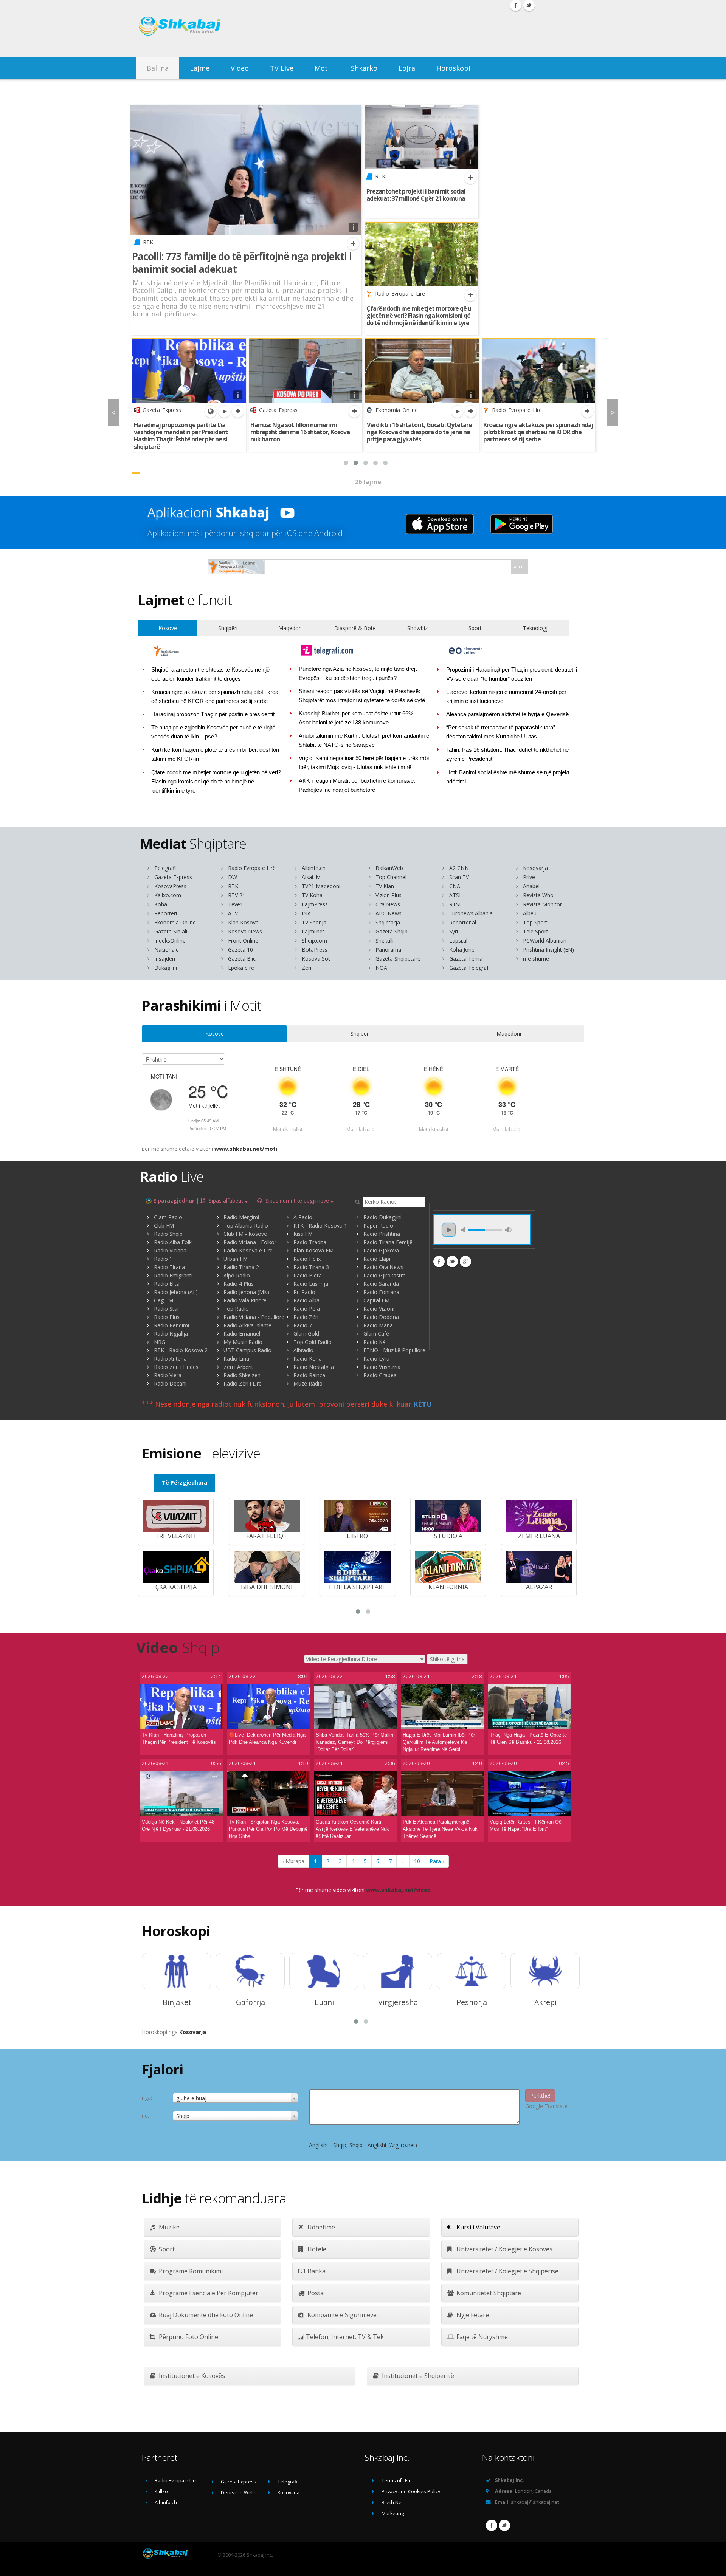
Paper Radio (378, 1225)
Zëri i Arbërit (238, 1367)
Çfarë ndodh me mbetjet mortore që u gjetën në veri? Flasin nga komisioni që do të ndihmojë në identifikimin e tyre (419, 316)
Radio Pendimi (171, 1325)
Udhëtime (320, 2227)
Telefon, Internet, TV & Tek (345, 2337)
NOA (381, 968)
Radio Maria (378, 1325)
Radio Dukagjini (382, 1217)
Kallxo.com (168, 895)
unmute (464, 1230)
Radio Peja (307, 1309)
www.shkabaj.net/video (398, 1890)
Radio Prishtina (382, 1234)
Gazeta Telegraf (469, 968)
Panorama (388, 950)
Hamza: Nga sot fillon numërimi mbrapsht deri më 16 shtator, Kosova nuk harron (300, 432)
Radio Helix (307, 1259)
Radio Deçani (170, 1383)
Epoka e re (241, 968)
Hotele (316, 2249)
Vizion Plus (389, 895)
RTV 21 (237, 895)
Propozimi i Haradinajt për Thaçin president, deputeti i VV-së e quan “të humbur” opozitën (512, 674)
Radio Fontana (381, 1292)
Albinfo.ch (314, 868)
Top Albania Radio (246, 1225)
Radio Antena (170, 1358)
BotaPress (315, 950)
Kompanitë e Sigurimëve (341, 2315)
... (403, 1861)
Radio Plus (167, 1317)
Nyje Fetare (472, 2315)
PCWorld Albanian (545, 940)
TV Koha (312, 895)
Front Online (243, 940)
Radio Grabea (380, 1375)
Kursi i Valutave (478, 2227)
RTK (233, 886)
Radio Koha (308, 1358)
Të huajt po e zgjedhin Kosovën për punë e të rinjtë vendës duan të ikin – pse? (213, 732)
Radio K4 (374, 1342)
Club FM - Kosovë (245, 1234)
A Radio (303, 1217)
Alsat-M (311, 877)
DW (233, 877)
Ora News (388, 904)
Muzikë (168, 2227)
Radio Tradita (310, 1242)
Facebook (492, 2525)
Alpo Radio (237, 1275)
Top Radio (236, 1309)
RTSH (456, 904)
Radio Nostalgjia (314, 1367)
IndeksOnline (170, 940)
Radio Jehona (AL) (176, 1292)
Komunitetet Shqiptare (488, 2293)
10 (417, 1861)
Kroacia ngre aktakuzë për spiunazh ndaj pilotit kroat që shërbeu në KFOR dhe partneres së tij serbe (538, 432)
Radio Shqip (168, 1234)
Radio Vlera (168, 1375)
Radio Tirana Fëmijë (388, 1242)
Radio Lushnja (311, 1284)
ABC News (389, 913)
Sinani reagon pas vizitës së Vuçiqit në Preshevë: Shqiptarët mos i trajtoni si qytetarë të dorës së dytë (362, 696)
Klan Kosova (243, 922)
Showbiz (417, 628)
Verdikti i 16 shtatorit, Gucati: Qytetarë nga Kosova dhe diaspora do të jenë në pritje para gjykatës (419, 432)
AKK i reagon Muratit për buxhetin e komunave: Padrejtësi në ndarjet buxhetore (357, 785)
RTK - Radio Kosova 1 (320, 1225)
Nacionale (167, 950)
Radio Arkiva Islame (247, 1325)
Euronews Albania (471, 913)
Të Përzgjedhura (185, 1482)
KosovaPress (170, 886)
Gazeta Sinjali (171, 931)
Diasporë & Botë (355, 628)
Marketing (393, 2513)
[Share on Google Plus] (465, 1262)
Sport (475, 628)
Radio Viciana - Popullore (254, 1317)
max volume (508, 1230)
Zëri (306, 968)
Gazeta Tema (466, 959)
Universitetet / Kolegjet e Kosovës (504, 2249)
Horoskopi (453, 68)
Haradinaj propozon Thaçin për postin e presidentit (213, 714)
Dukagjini (166, 968)
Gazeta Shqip (392, 931)
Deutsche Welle (239, 2493)
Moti (322, 68)
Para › (437, 1861)
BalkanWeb (389, 868)
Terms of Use (397, 2481)
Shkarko (364, 68)
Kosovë (168, 628)
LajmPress (315, 904)
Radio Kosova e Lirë (248, 1250)
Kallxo (161, 2492)
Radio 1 (163, 1259)
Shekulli (385, 940)
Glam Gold (306, 1334)
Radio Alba (306, 1300)
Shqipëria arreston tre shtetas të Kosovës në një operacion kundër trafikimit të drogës (211, 674)
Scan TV (459, 877)
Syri (454, 931)
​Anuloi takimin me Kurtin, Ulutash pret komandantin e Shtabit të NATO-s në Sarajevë (364, 740)
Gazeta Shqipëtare (398, 959)
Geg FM (164, 1300)
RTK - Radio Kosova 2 (181, 1350)
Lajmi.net (313, 931)
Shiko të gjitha (447, 1659)
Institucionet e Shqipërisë (417, 2376)
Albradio (303, 1350)
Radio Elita (167, 1284)
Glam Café (376, 1334)
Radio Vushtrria (382, 1367)
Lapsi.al (458, 940)
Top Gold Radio (313, 1342)
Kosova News (245, 931)
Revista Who (538, 895)
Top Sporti (536, 922)
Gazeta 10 (240, 950)
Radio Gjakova (381, 1250)
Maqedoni (291, 628)
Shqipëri (228, 628)
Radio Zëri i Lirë (243, 1383)
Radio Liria (236, 1358)
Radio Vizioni (379, 1309)
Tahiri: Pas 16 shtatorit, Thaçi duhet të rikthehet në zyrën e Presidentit (508, 754)
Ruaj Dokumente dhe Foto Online (205, 2315)
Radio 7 (303, 1325)
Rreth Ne (392, 2502)
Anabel (531, 886)
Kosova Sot (316, 959)
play (449, 1230)
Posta (315, 2293)
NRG (160, 1342)
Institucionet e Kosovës (191, 2376)
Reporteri (166, 913)
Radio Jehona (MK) (246, 1292)
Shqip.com (314, 940)
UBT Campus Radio (247, 1350)
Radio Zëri (306, 1317)
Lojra (407, 68)
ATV (233, 913)
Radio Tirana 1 (172, 1267)
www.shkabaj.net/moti (246, 1149)
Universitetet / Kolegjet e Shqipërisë (507, 2271)
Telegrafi (165, 868)
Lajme (200, 68)
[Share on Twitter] (452, 1262)
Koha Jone (462, 950)
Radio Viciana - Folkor (250, 1242)
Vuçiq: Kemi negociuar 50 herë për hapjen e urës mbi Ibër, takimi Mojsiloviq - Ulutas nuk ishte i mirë (364, 763)
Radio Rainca (309, 1375)
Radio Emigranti (173, 1275)
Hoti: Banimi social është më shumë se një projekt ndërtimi (508, 777)
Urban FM (236, 1259)
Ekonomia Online (175, 922)
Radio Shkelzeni (243, 1375)
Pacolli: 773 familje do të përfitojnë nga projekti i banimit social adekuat (242, 263)
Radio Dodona (381, 1317)
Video (240, 68)
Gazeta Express (173, 877)
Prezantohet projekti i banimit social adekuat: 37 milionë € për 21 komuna (416, 195)
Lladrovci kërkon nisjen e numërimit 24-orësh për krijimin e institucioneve (506, 697)
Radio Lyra (376, 1358)
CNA (455, 886)
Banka (316, 2271)
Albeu (530, 913)
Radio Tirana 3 (311, 1267)
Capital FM (376, 1300)
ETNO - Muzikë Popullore (394, 1350)
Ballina (158, 68)
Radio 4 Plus (239, 1284)
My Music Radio (243, 1342)
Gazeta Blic (242, 959)
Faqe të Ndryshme (481, 2337)
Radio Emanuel (242, 1334)
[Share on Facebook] (439, 1262)
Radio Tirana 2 (241, 1267)
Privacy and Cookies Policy (411, 2492)
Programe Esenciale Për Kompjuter (208, 2293)
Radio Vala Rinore (245, 1300)
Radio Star (167, 1309)
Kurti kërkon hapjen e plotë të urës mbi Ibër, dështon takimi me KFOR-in (215, 754)
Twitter (504, 2525)
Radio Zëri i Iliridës (176, 1367)
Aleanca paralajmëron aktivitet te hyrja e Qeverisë (507, 714)
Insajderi (165, 959)
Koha (161, 904)
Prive (529, 877)
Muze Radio (308, 1383)
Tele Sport (536, 931)
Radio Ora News (383, 1267)
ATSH (456, 895)
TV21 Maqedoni (321, 886)
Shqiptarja (388, 922)
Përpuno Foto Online (188, 2337)
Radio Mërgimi (241, 1217)
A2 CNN (459, 868)
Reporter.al (463, 922)
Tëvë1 (236, 904)
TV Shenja (314, 922)
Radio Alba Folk (173, 1242)
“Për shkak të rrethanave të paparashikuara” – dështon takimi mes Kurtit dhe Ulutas (503, 732)
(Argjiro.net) (403, 2145)
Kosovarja (535, 868)
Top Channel (391, 877)
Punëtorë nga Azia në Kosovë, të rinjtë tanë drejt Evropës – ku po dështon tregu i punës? (358, 673)
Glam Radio (168, 1217)
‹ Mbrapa (293, 1861)
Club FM (164, 1225)
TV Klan (385, 886)
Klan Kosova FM (313, 1250)
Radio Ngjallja (171, 1334)
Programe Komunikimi (190, 2271)
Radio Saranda (381, 1284)
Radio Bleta (308, 1275)
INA (306, 913)
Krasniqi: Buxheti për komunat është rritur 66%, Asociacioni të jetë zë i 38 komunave (357, 718)
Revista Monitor (542, 904)
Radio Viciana (170, 1250)
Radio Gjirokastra (385, 1275)
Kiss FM (303, 1234)
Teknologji (536, 628)
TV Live (282, 68)
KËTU (423, 1404)
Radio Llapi (377, 1259)
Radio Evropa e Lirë (252, 868)
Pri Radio (304, 1292)
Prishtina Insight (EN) (548, 950)
